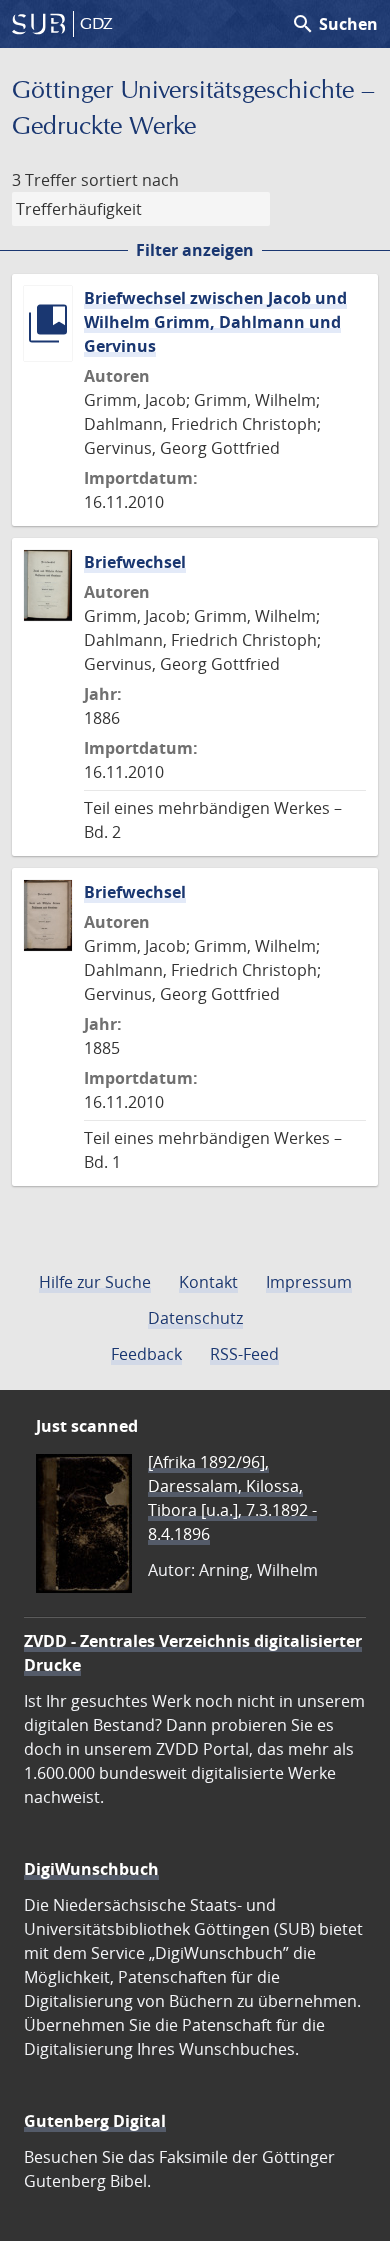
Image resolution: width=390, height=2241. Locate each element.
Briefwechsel (135, 562)
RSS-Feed (244, 1354)
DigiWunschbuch (91, 1869)
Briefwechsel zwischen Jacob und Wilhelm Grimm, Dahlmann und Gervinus (215, 322)
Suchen (334, 24)
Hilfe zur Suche (95, 1282)
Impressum (309, 1282)
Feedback (146, 1354)
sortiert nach (130, 180)
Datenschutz (195, 1318)
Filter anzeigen (195, 250)
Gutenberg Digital (95, 2121)
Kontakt (208, 1282)
